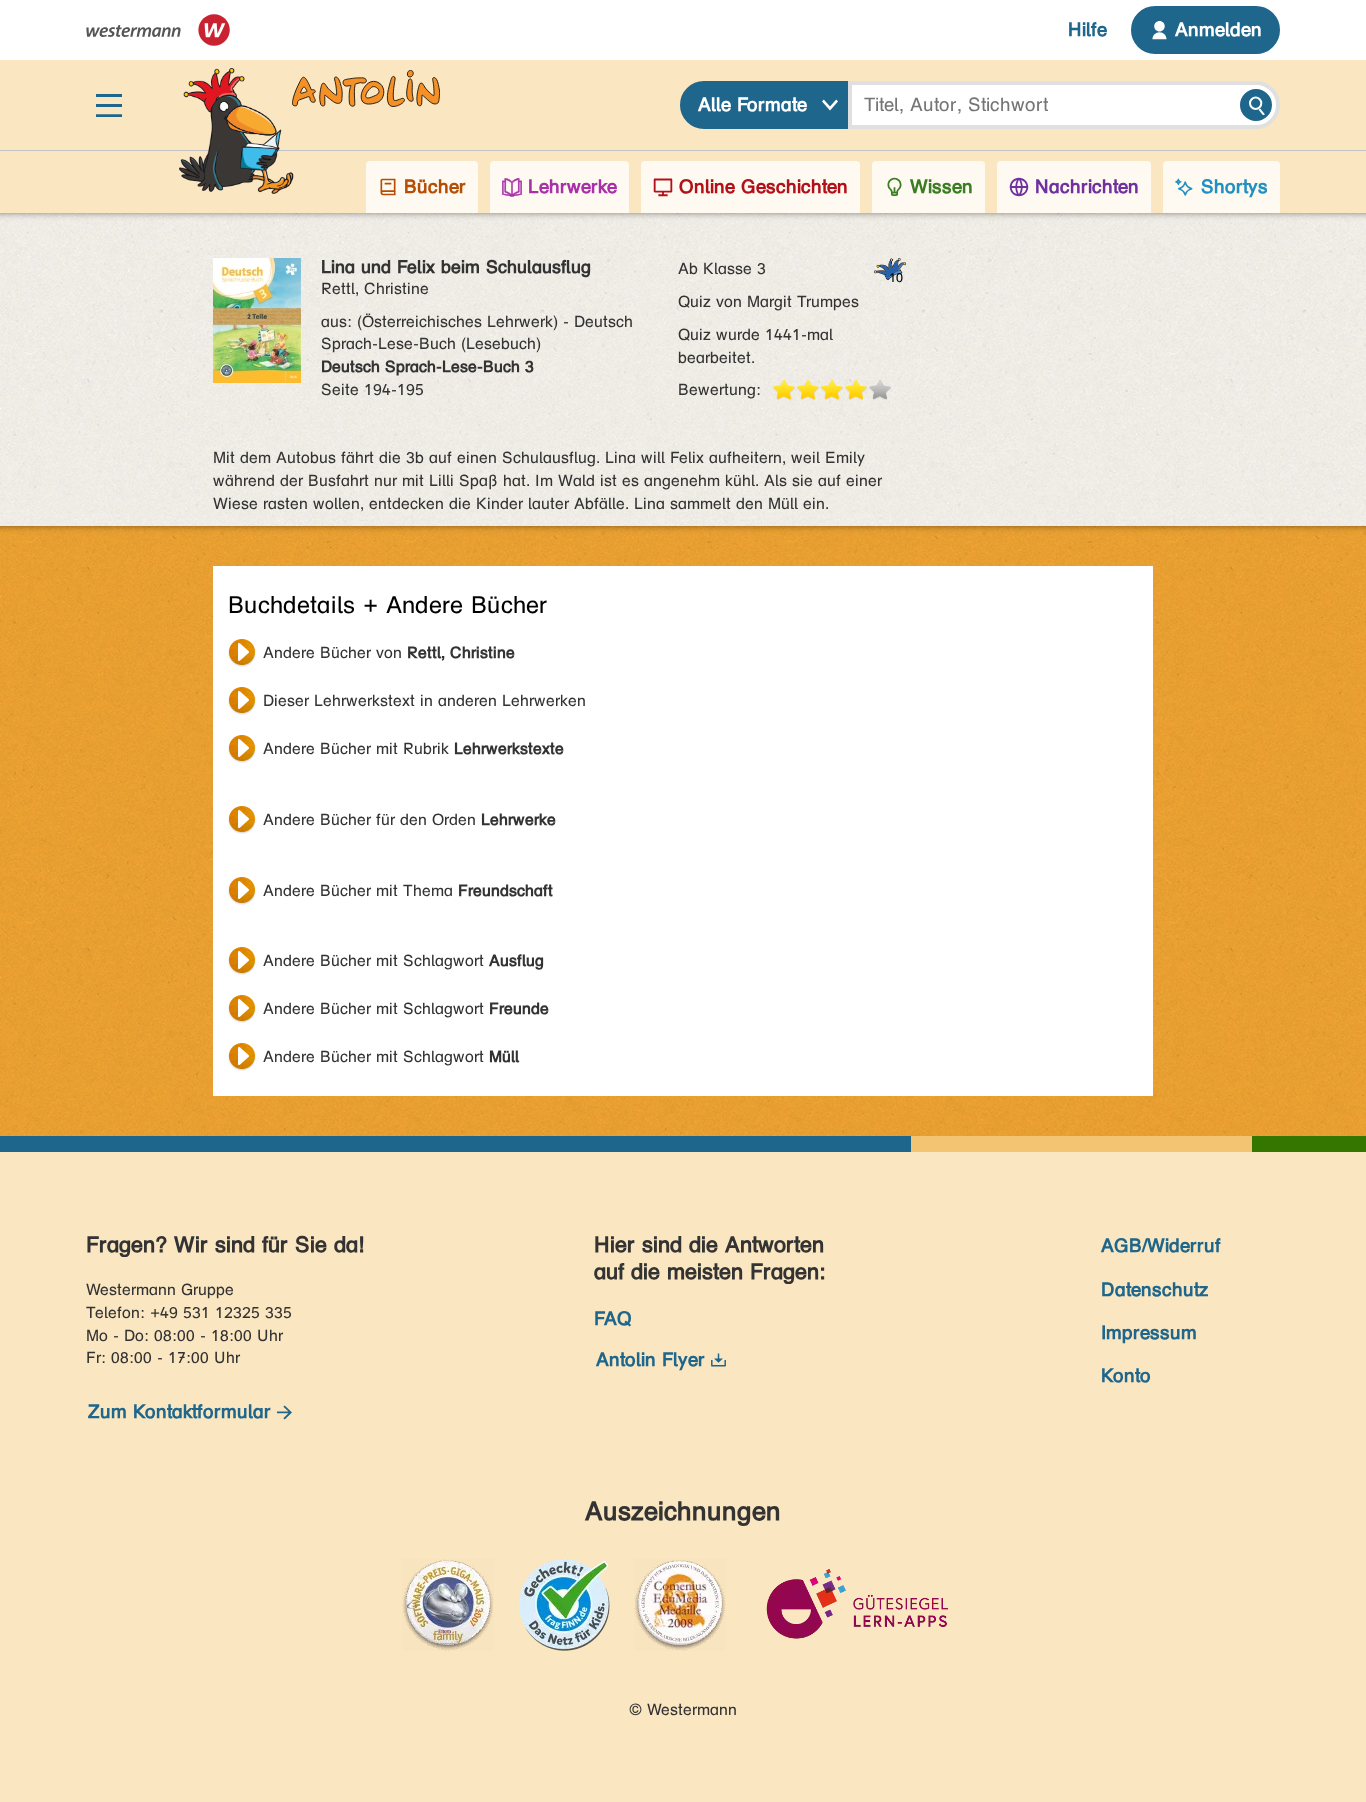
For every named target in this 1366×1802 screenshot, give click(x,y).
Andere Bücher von (389, 652)
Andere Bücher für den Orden (409, 819)
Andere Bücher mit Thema (408, 890)
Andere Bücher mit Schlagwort (403, 960)
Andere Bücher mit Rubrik (413, 748)
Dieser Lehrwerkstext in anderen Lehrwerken (424, 700)
